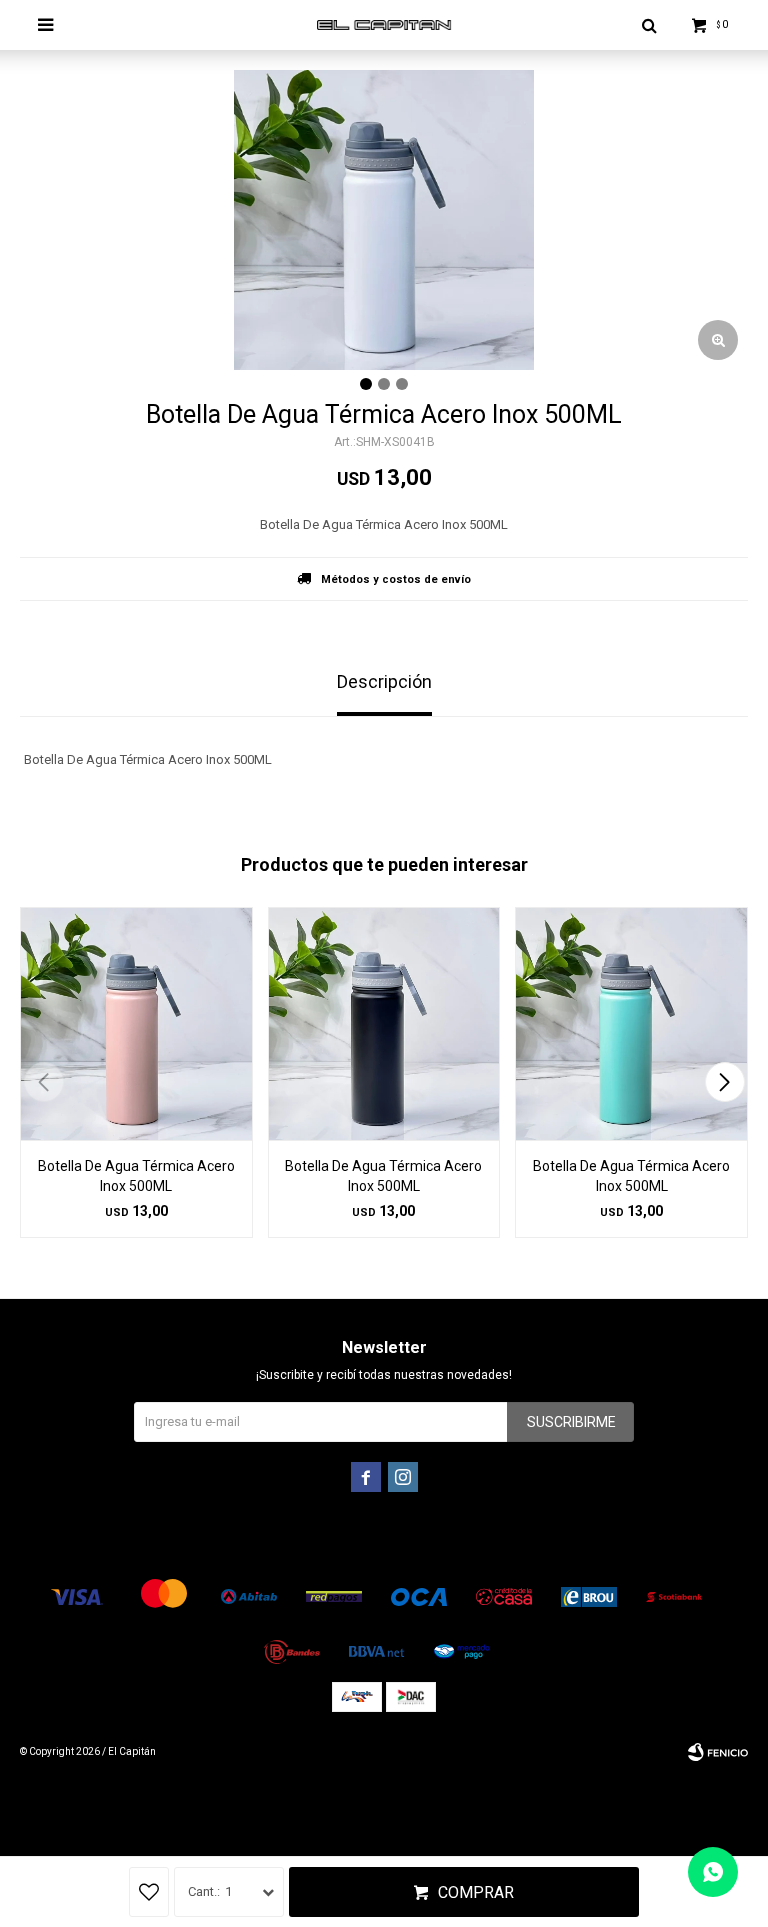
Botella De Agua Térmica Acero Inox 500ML (136, 1176)
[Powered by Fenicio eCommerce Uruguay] (718, 1752)
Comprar (476, 1892)
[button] (724, 1082)
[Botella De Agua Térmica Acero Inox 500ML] (136, 1023)
